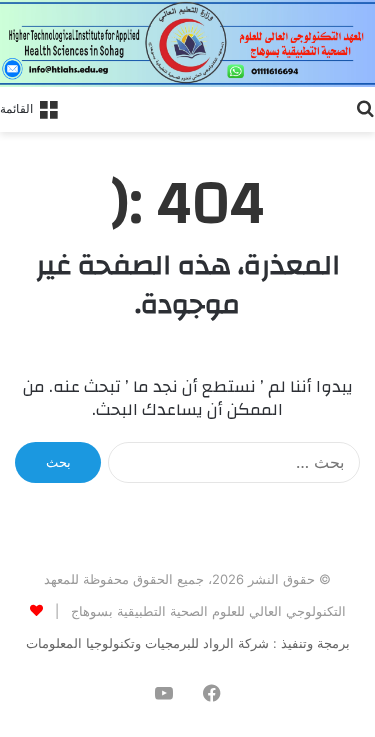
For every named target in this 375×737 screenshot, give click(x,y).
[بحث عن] (365, 107)
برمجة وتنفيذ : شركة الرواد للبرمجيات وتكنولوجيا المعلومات (188, 643)
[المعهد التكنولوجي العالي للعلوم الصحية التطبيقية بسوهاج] (187, 43)
